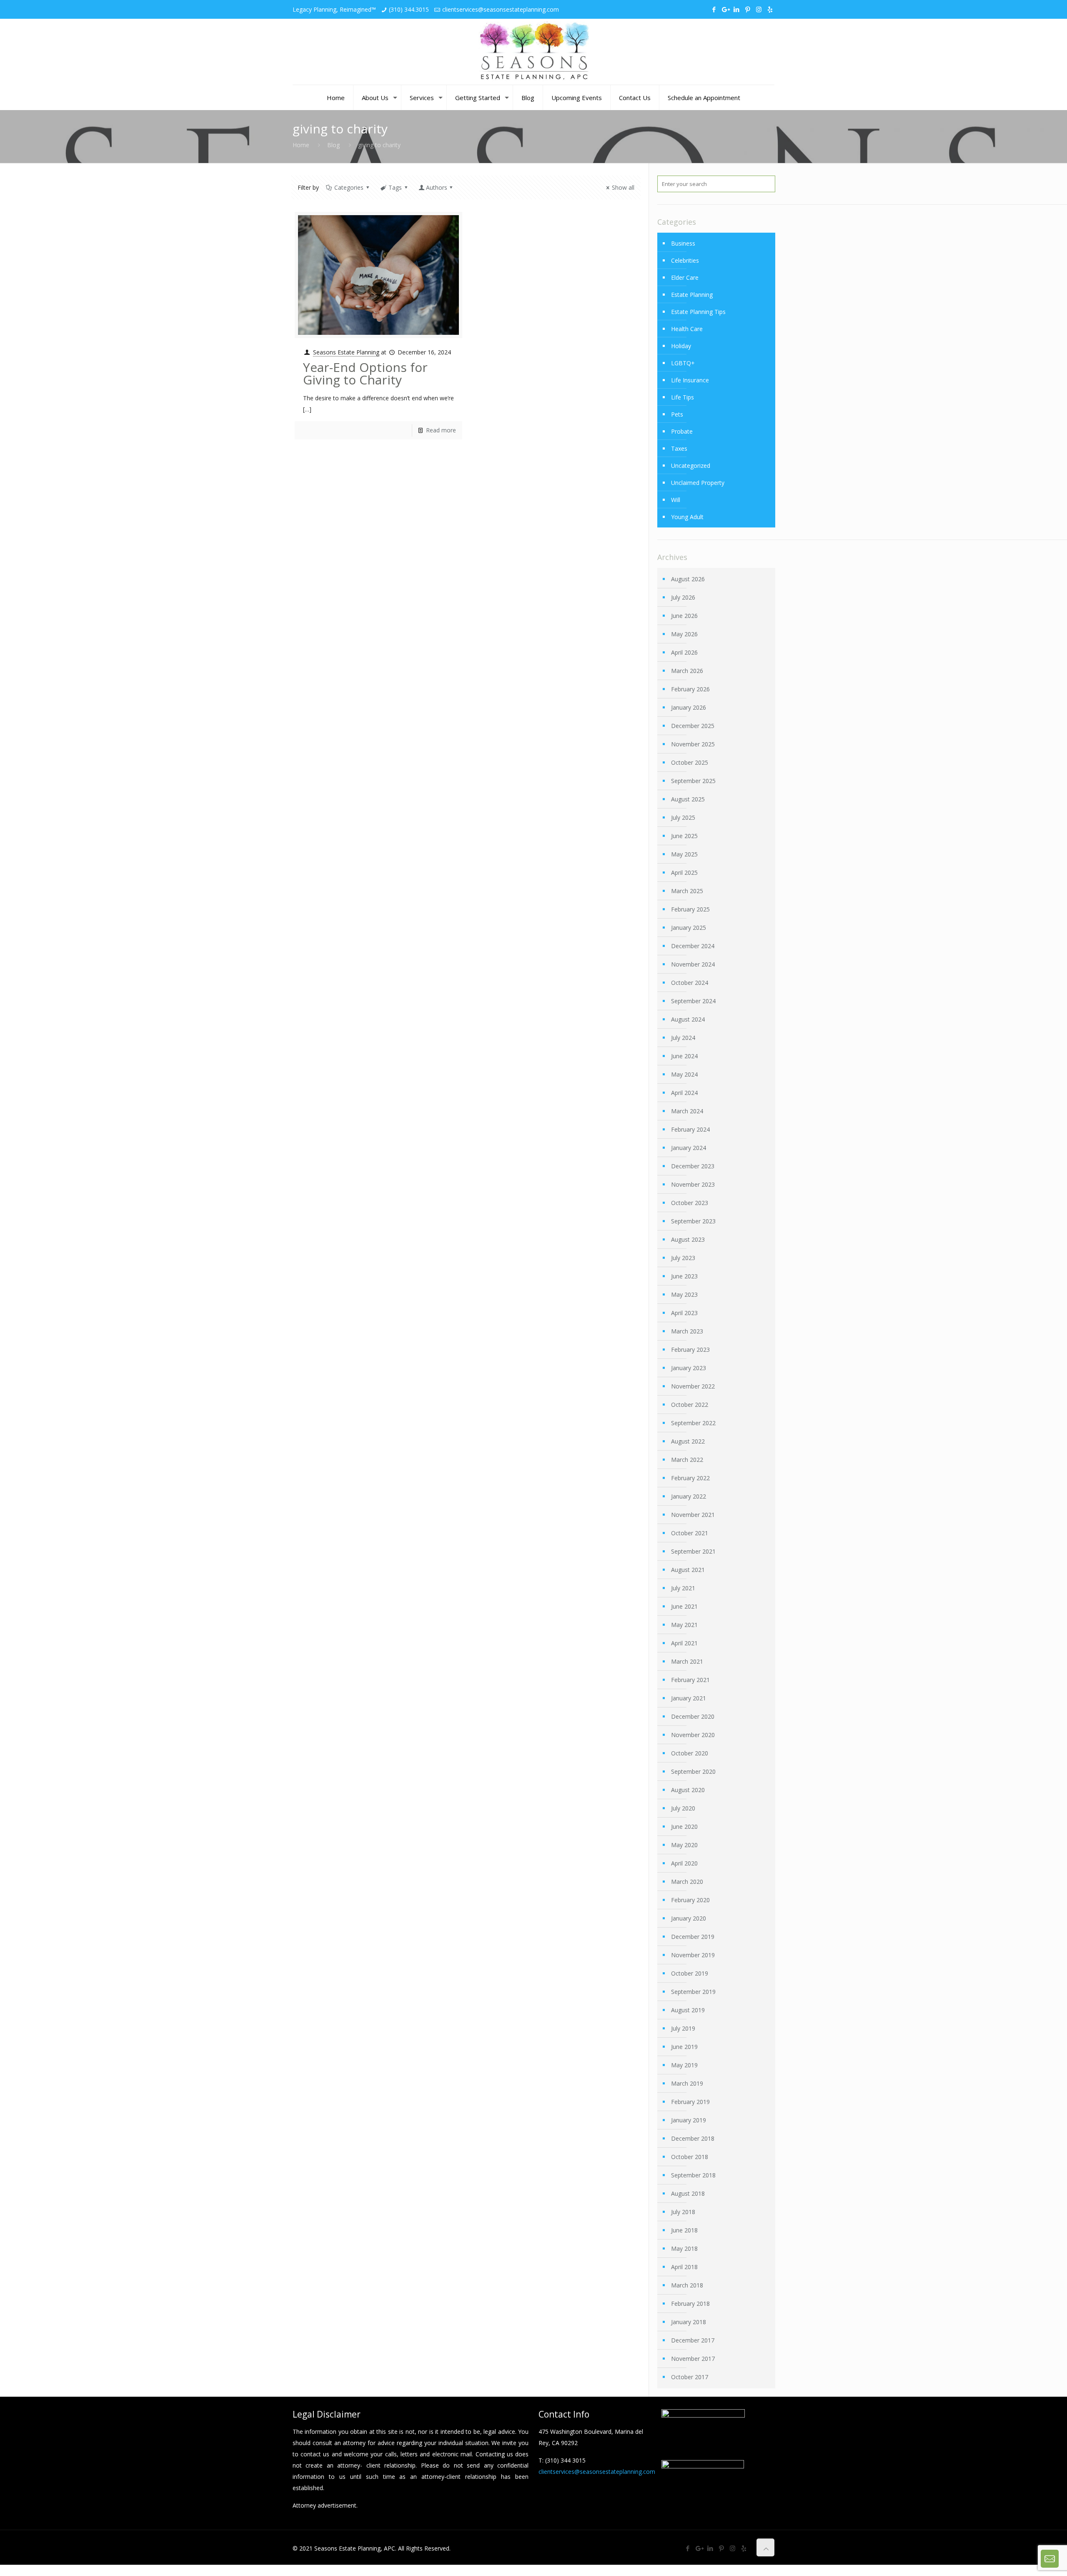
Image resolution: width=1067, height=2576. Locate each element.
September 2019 (693, 1992)
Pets (677, 414)
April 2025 (684, 872)
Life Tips (683, 397)
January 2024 (689, 1148)
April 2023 (684, 1313)
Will (676, 500)
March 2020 (687, 1882)
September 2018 (693, 2175)
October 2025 (690, 762)
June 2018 (684, 2230)
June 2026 (684, 616)
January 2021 (689, 1698)
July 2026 (683, 597)
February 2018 (690, 2304)
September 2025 (693, 781)
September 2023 (693, 1221)
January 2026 (689, 707)
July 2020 (683, 1808)
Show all (623, 187)
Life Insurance (690, 380)
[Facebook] (714, 9)
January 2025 (689, 928)
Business (683, 243)
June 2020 (684, 1827)
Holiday (681, 346)
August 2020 (688, 1790)
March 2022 (687, 1460)
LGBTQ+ (683, 363)
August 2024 (688, 1019)
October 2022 (690, 1405)
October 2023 (690, 1203)
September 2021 (693, 1551)
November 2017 (693, 2359)
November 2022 (693, 1386)
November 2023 (693, 1184)
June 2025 (684, 836)
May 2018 (684, 2248)
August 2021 (688, 1570)
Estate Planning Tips (698, 312)
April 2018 (684, 2267)
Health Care (687, 329)
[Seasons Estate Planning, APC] (533, 52)
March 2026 (687, 671)
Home (301, 145)
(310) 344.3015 (409, 9)
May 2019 (684, 2065)
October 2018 (690, 2157)
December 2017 (693, 2340)
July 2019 (683, 2028)
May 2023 (684, 1294)
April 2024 (684, 1093)
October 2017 (690, 2377)
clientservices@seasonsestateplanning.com (501, 9)
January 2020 (689, 1918)
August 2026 (688, 579)
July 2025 (683, 817)
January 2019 (689, 2120)
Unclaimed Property (698, 483)
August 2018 (688, 2193)
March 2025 (687, 891)
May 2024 (684, 1074)
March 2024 (687, 1111)
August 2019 (688, 2010)
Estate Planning (692, 295)
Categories (349, 187)
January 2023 (689, 1368)
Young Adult (687, 517)
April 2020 (684, 1863)
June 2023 (684, 1276)
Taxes (679, 448)
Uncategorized (691, 466)
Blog (333, 145)
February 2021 (690, 1680)
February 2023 (690, 1350)
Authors (437, 187)
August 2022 (688, 1441)
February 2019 (690, 2102)
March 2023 (687, 1331)
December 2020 (693, 1716)
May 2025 (684, 854)
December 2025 (693, 726)
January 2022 (689, 1496)
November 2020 (693, 1735)
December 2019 (693, 1937)
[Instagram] (759, 9)
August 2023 (688, 1239)
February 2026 (690, 689)
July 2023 (683, 1258)
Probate (682, 431)
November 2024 (693, 964)
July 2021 (683, 1588)
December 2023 (693, 1166)
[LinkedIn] (736, 9)
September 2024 (693, 1001)
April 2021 (684, 1643)
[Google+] (725, 9)
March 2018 (687, 2285)
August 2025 (688, 799)
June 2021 (684, 1606)
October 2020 (690, 1753)
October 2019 (690, 1973)
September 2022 (693, 1423)
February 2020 (690, 1900)
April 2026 (684, 652)
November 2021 (693, 1515)
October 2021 (690, 1533)
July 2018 (683, 2212)
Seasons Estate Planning (346, 352)
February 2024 (690, 1129)
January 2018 (689, 2322)
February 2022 (690, 1478)
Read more (441, 430)
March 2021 (687, 1661)
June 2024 (684, 1056)
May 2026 (684, 634)
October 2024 (690, 983)
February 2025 (690, 909)
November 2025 (693, 744)
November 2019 (693, 1955)
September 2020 (693, 1771)
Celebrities (685, 260)
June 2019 (684, 2047)
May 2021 (684, 1625)
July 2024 (683, 1038)
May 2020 (684, 1845)
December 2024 (693, 946)
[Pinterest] (748, 9)
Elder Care (685, 277)
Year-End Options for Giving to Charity (365, 373)
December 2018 (693, 2138)
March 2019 (687, 2083)
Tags (395, 187)
